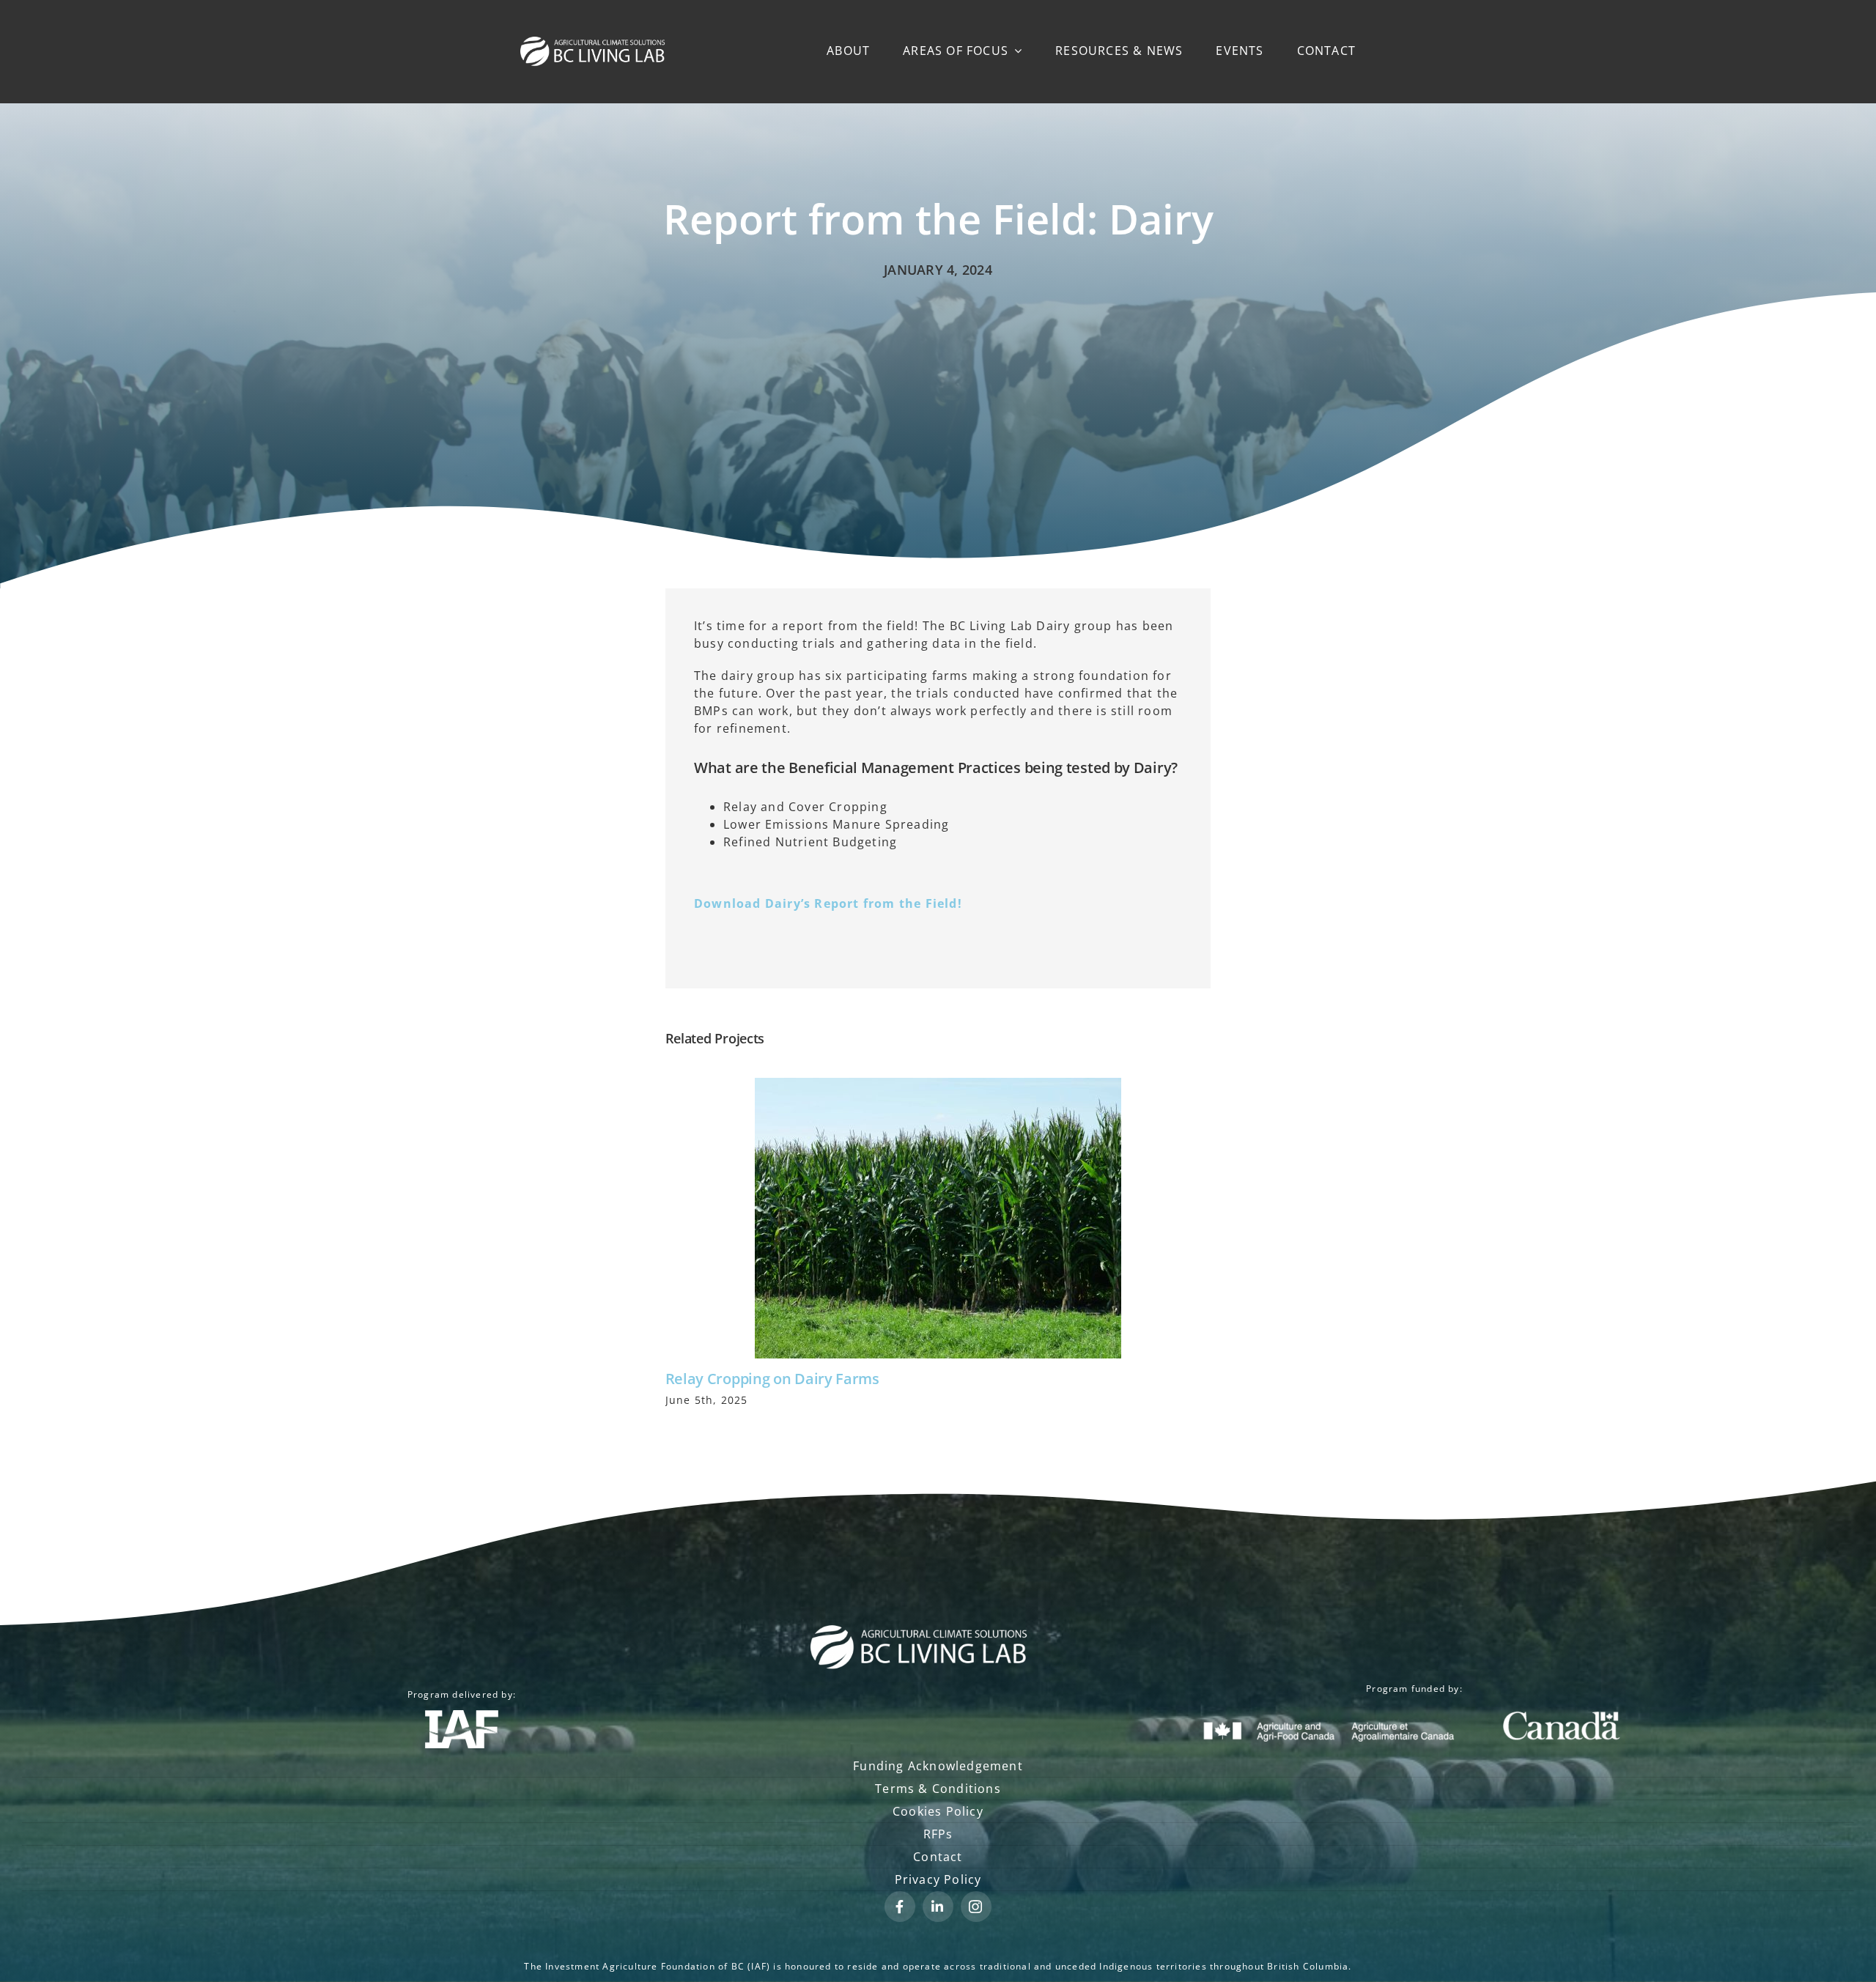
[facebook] (900, 1907)
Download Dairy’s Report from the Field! (828, 903)
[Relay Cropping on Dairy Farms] (938, 1218)
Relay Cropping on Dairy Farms (772, 1379)
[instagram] (976, 1907)
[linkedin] (938, 1907)
